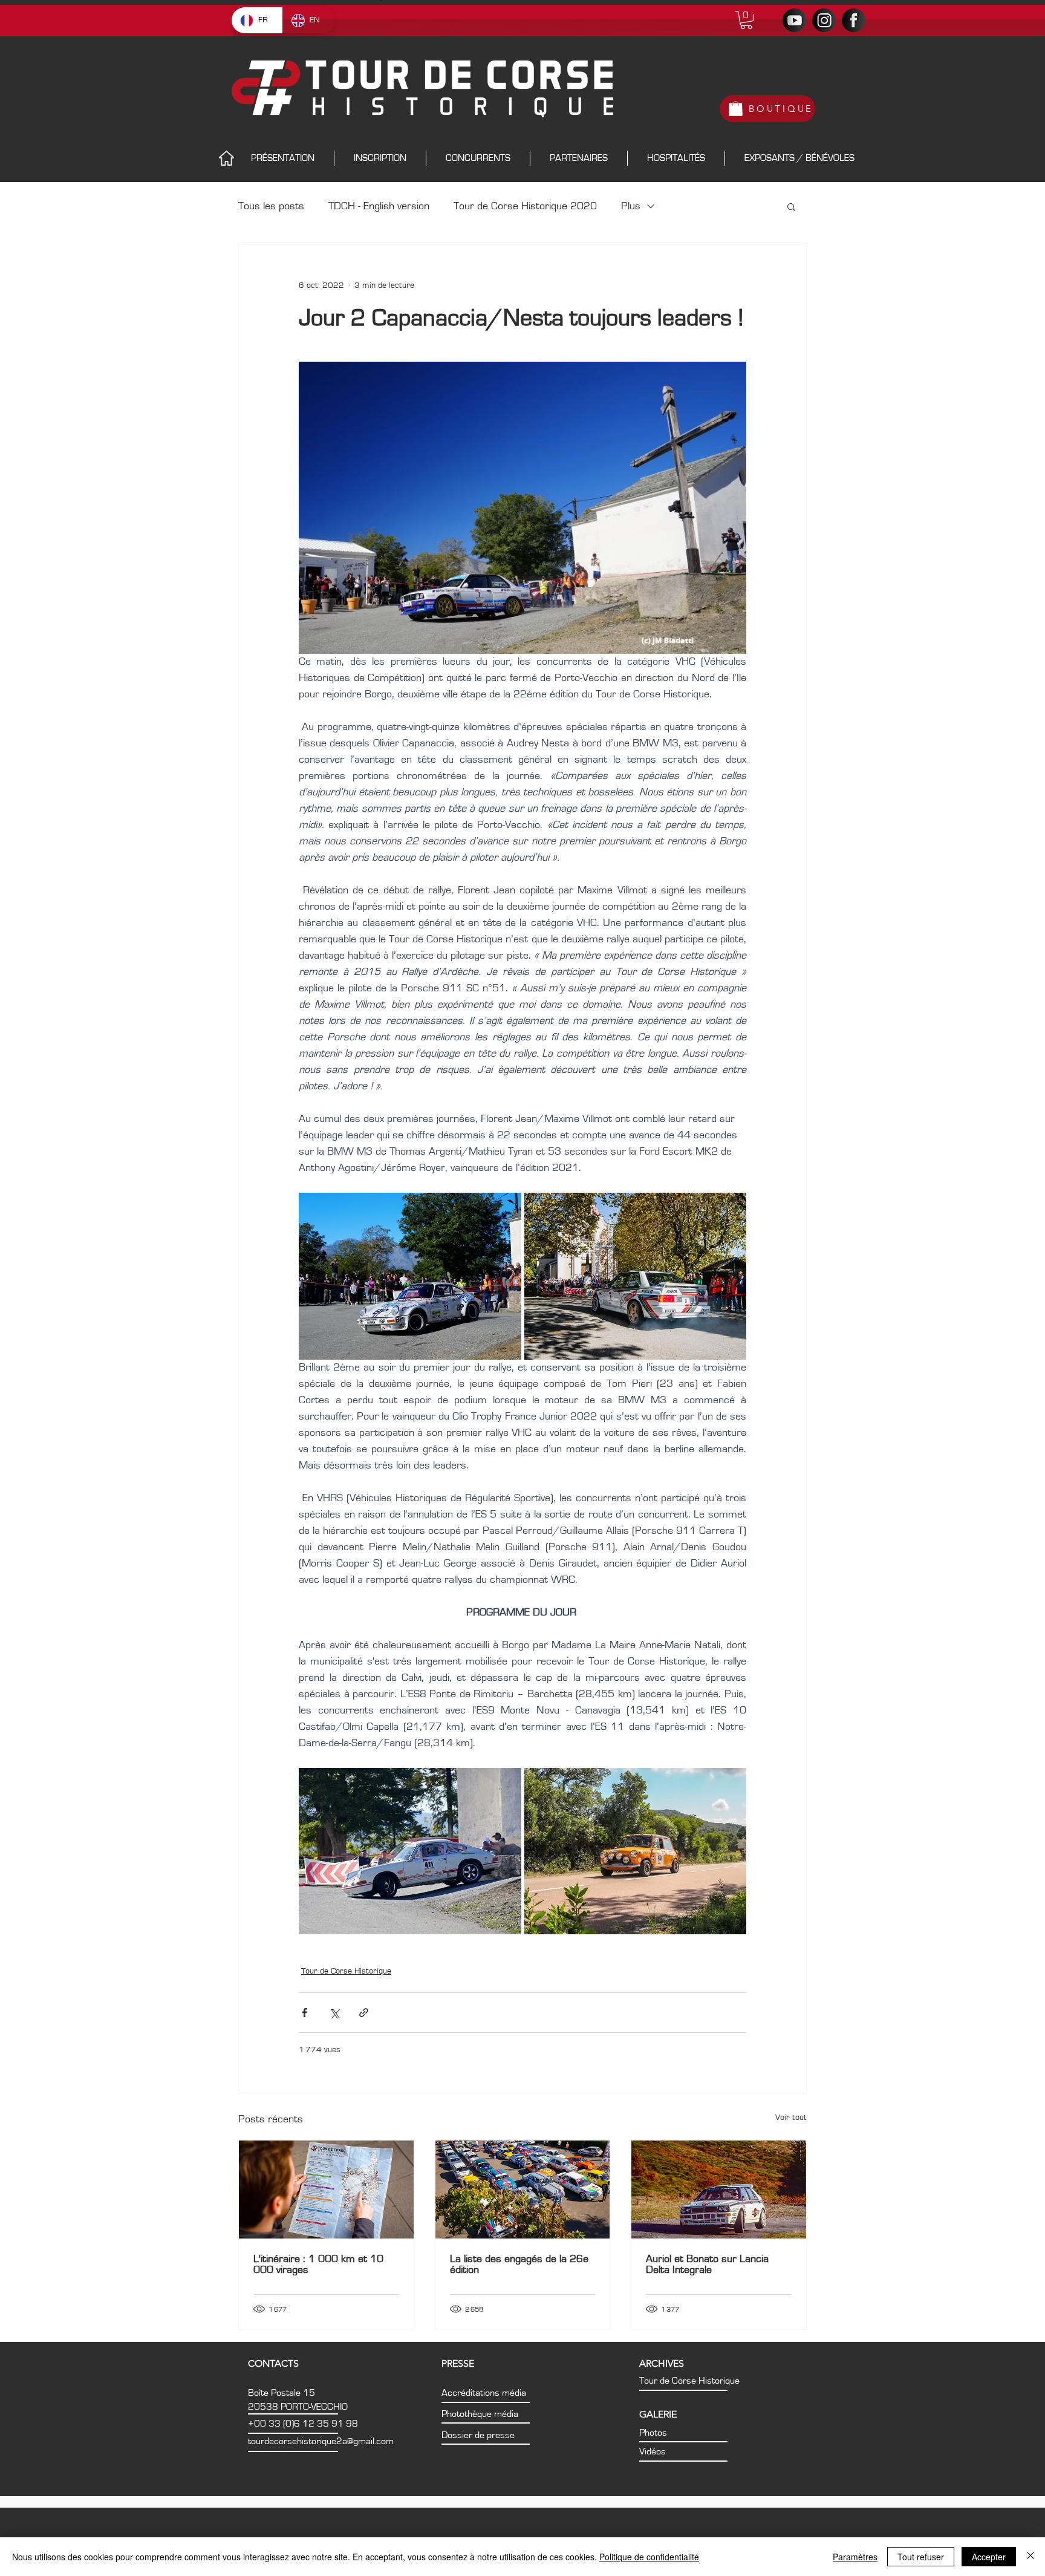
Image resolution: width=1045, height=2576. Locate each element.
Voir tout (791, 2118)
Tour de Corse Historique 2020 (525, 206)
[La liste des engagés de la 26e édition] (523, 2190)
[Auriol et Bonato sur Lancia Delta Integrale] (719, 2190)
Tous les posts (271, 206)
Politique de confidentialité (649, 2557)
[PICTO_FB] (854, 20)
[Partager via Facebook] (304, 2013)
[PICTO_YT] (794, 20)
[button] (746, 20)
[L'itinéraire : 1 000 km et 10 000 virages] (326, 2190)
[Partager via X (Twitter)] (334, 2013)
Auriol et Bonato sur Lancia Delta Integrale (707, 2265)
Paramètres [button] (855, 2557)
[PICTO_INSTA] (824, 20)
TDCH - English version (379, 206)
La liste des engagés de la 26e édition (519, 2265)
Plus (631, 206)
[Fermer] (1030, 2557)
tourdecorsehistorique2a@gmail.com (321, 2441)
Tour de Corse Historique (346, 1971)
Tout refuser (921, 2557)
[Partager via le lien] (364, 2013)
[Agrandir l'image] (410, 1276)
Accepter (989, 2557)
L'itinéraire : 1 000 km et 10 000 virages (318, 2265)
